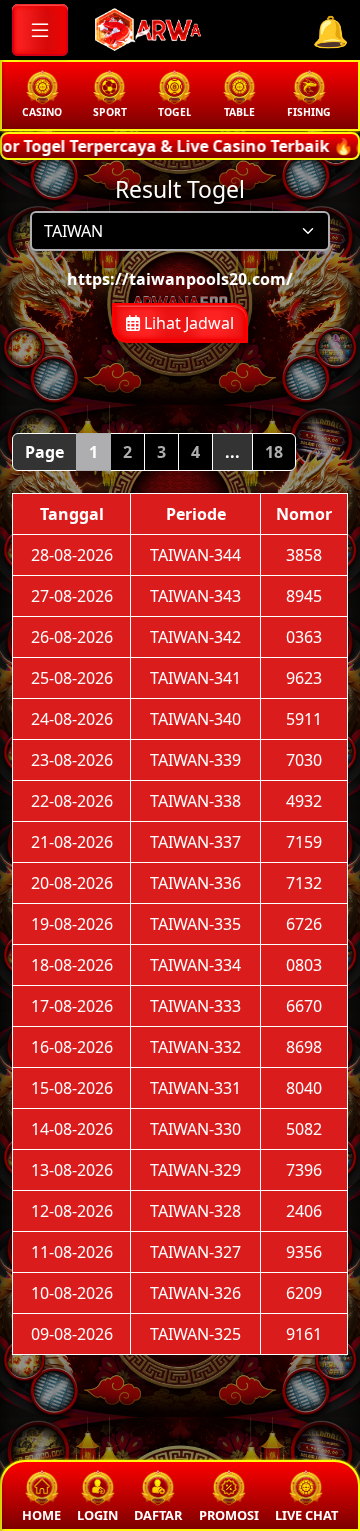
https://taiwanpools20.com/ (180, 279)
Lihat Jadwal (187, 323)
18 (274, 452)
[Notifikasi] (330, 32)
